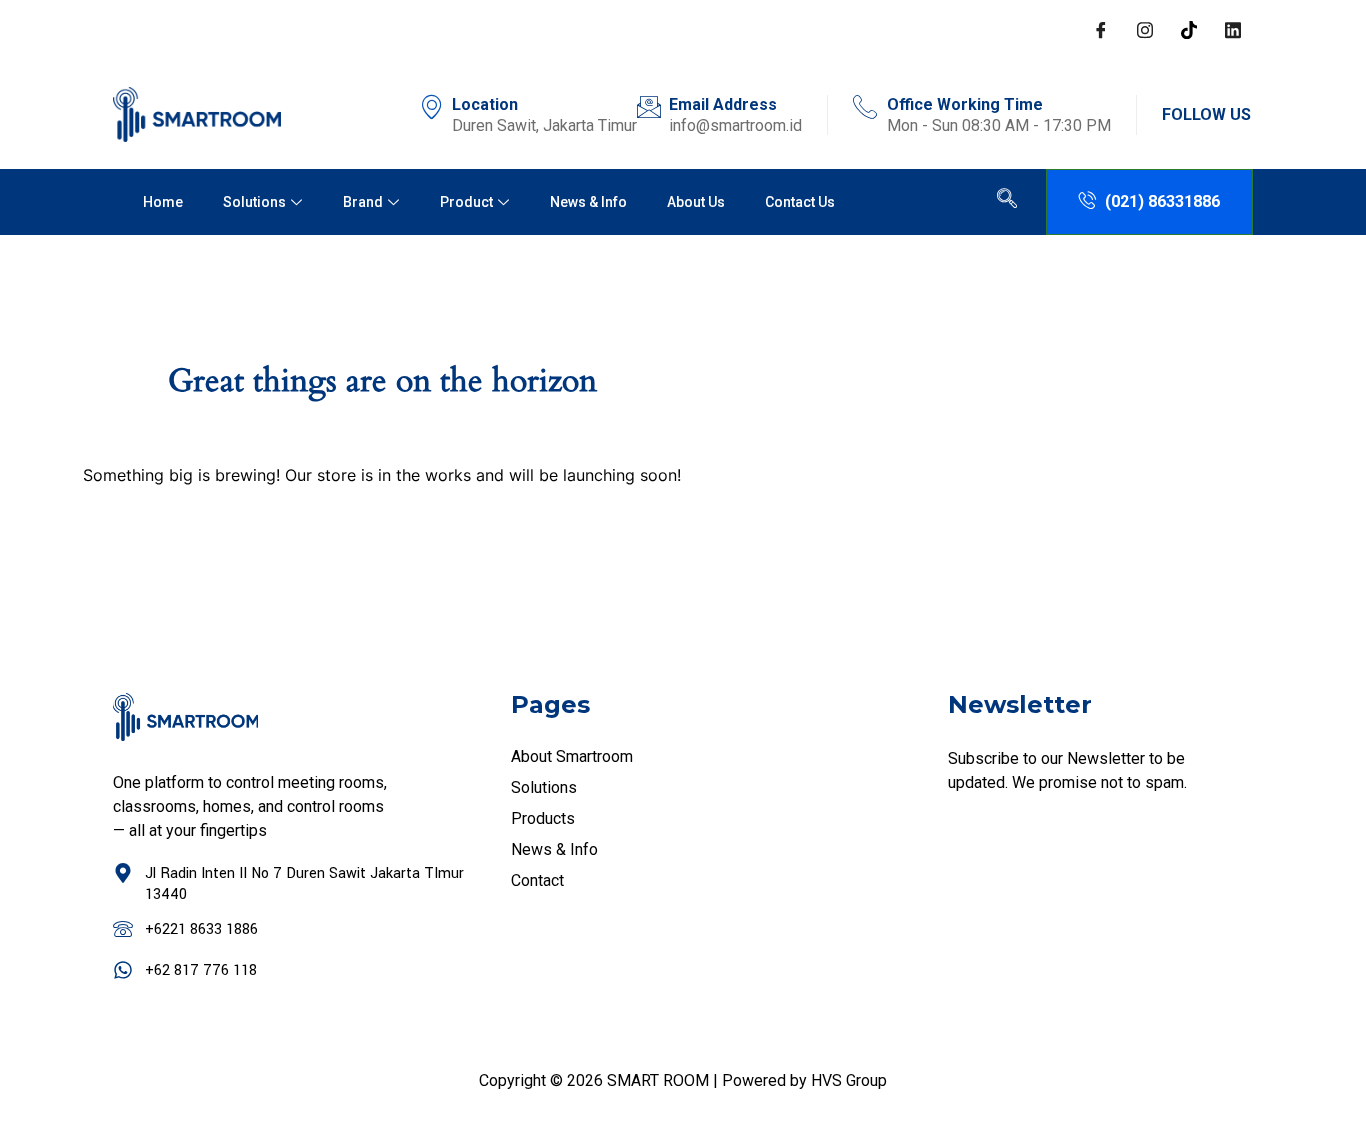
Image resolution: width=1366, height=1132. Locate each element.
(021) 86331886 (1162, 201)
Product (466, 202)
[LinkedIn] (1233, 30)
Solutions (254, 202)
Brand (363, 202)
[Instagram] (1145, 30)
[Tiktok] (1189, 30)
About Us (696, 202)
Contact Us (800, 202)
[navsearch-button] (1007, 202)
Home (163, 202)
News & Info (588, 202)
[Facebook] (1101, 30)
